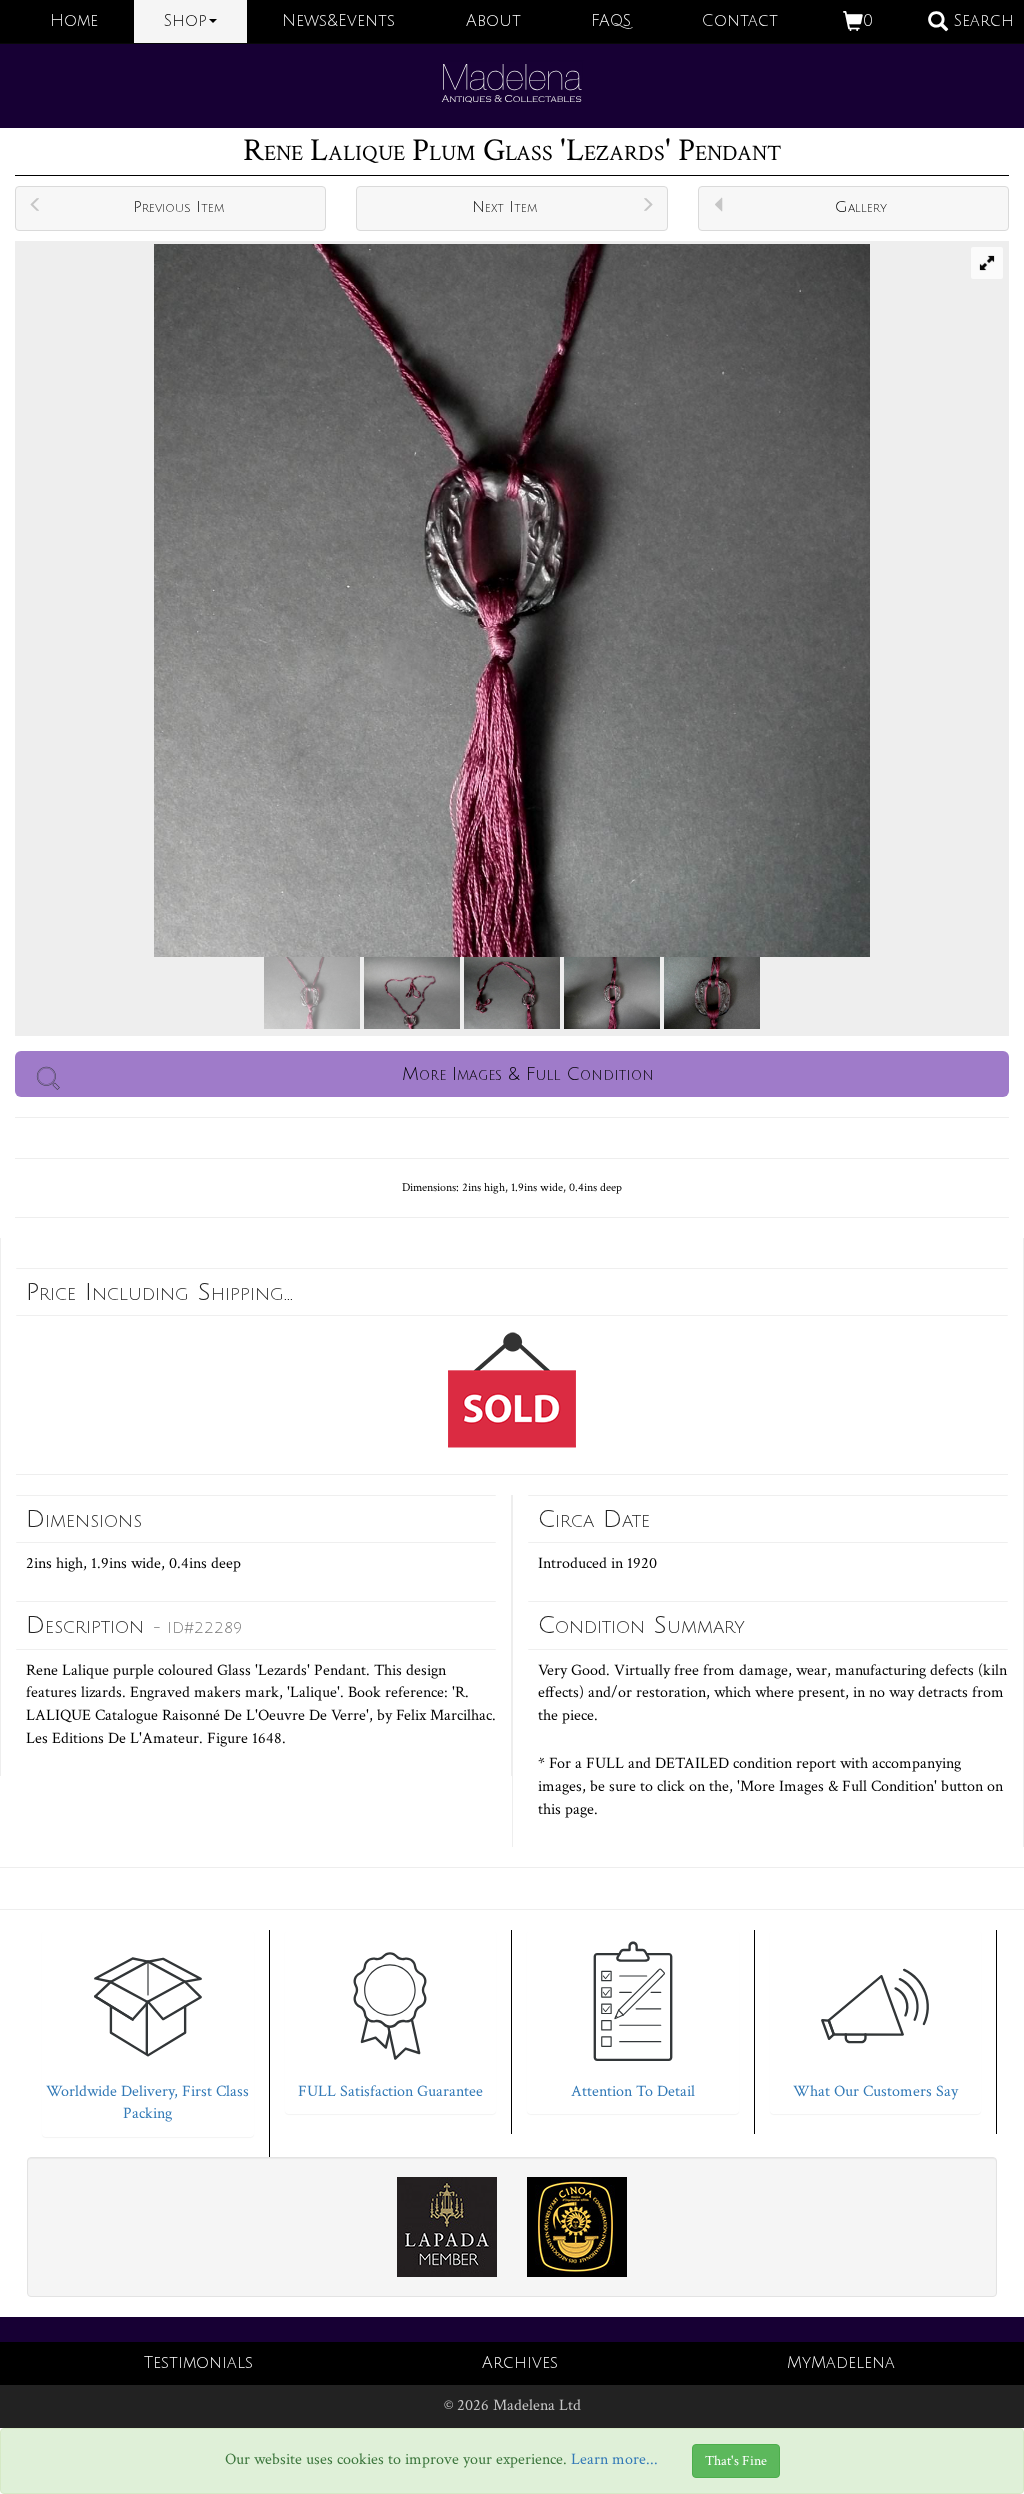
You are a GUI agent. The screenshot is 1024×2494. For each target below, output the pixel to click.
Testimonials (198, 2363)
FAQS (611, 21)
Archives (520, 2363)
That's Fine (736, 2461)
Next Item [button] (504, 207)
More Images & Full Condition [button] (528, 1074)
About (493, 21)
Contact (740, 21)
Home (74, 21)
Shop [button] (185, 21)
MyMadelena (841, 2363)
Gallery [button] (861, 207)
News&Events (338, 21)
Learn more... (614, 2459)
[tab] (148, 2029)
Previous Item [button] (178, 207)
